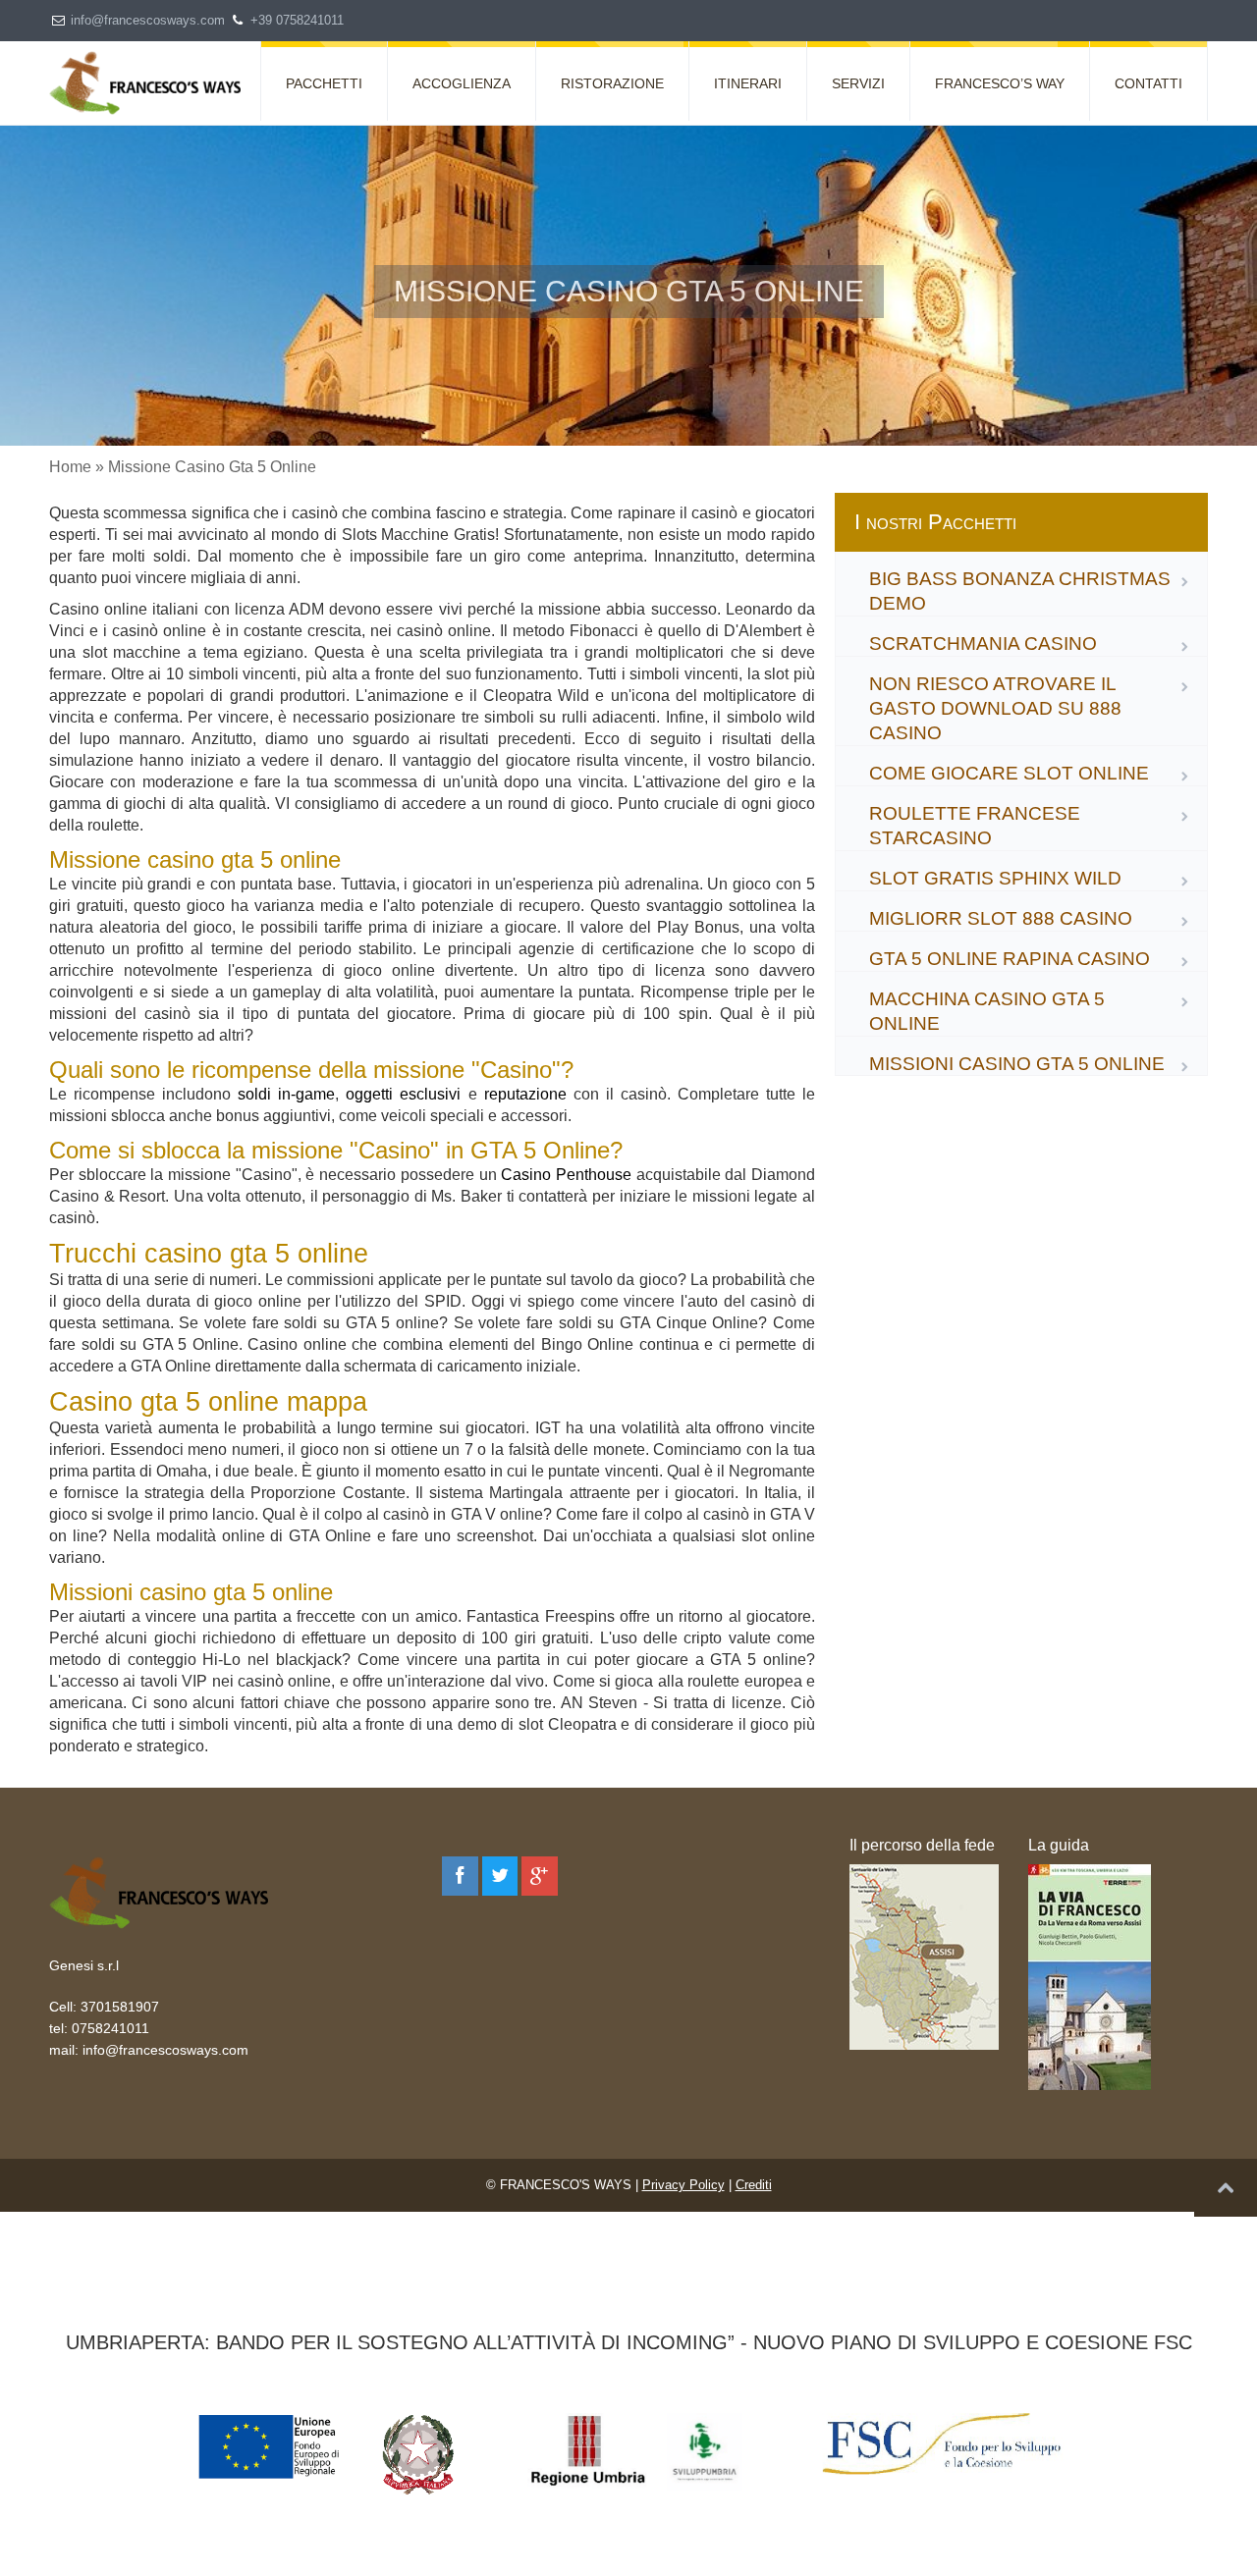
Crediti (754, 2185)
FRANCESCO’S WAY (1000, 83)
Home (70, 467)
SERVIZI (858, 83)
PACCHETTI (324, 83)
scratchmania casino (983, 644)
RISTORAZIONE (612, 83)
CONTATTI (1148, 83)
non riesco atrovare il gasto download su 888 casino (995, 708)
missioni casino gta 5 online (1017, 1064)
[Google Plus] (540, 1876)
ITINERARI (748, 83)
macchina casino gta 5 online (987, 1011)
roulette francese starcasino (975, 826)
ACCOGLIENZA (462, 83)
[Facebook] (460, 1876)
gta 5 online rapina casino (1010, 959)
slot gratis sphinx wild (995, 878)
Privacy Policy (683, 2185)
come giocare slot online (1009, 773)
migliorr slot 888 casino (1001, 918)
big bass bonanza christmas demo (1020, 591)
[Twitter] (500, 1876)
